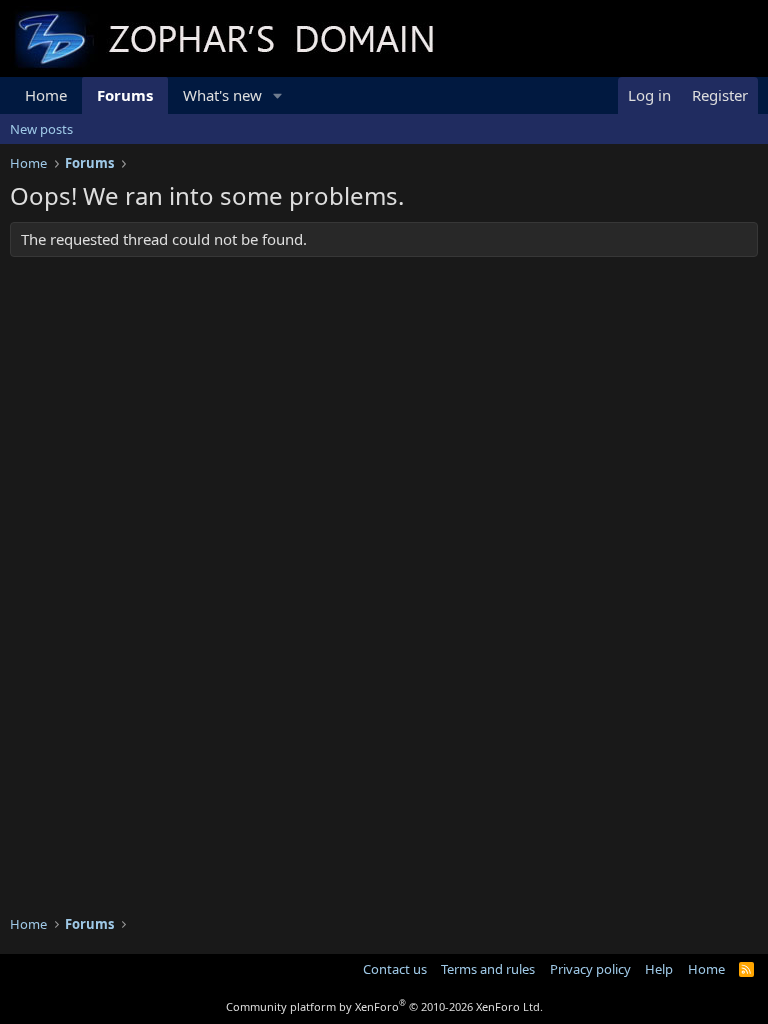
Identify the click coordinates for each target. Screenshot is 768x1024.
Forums (125, 95)
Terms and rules (488, 969)
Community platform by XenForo (384, 1006)
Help (659, 969)
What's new (222, 95)
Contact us (395, 969)
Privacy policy (590, 969)
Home (46, 95)
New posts (41, 129)
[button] (278, 95)
